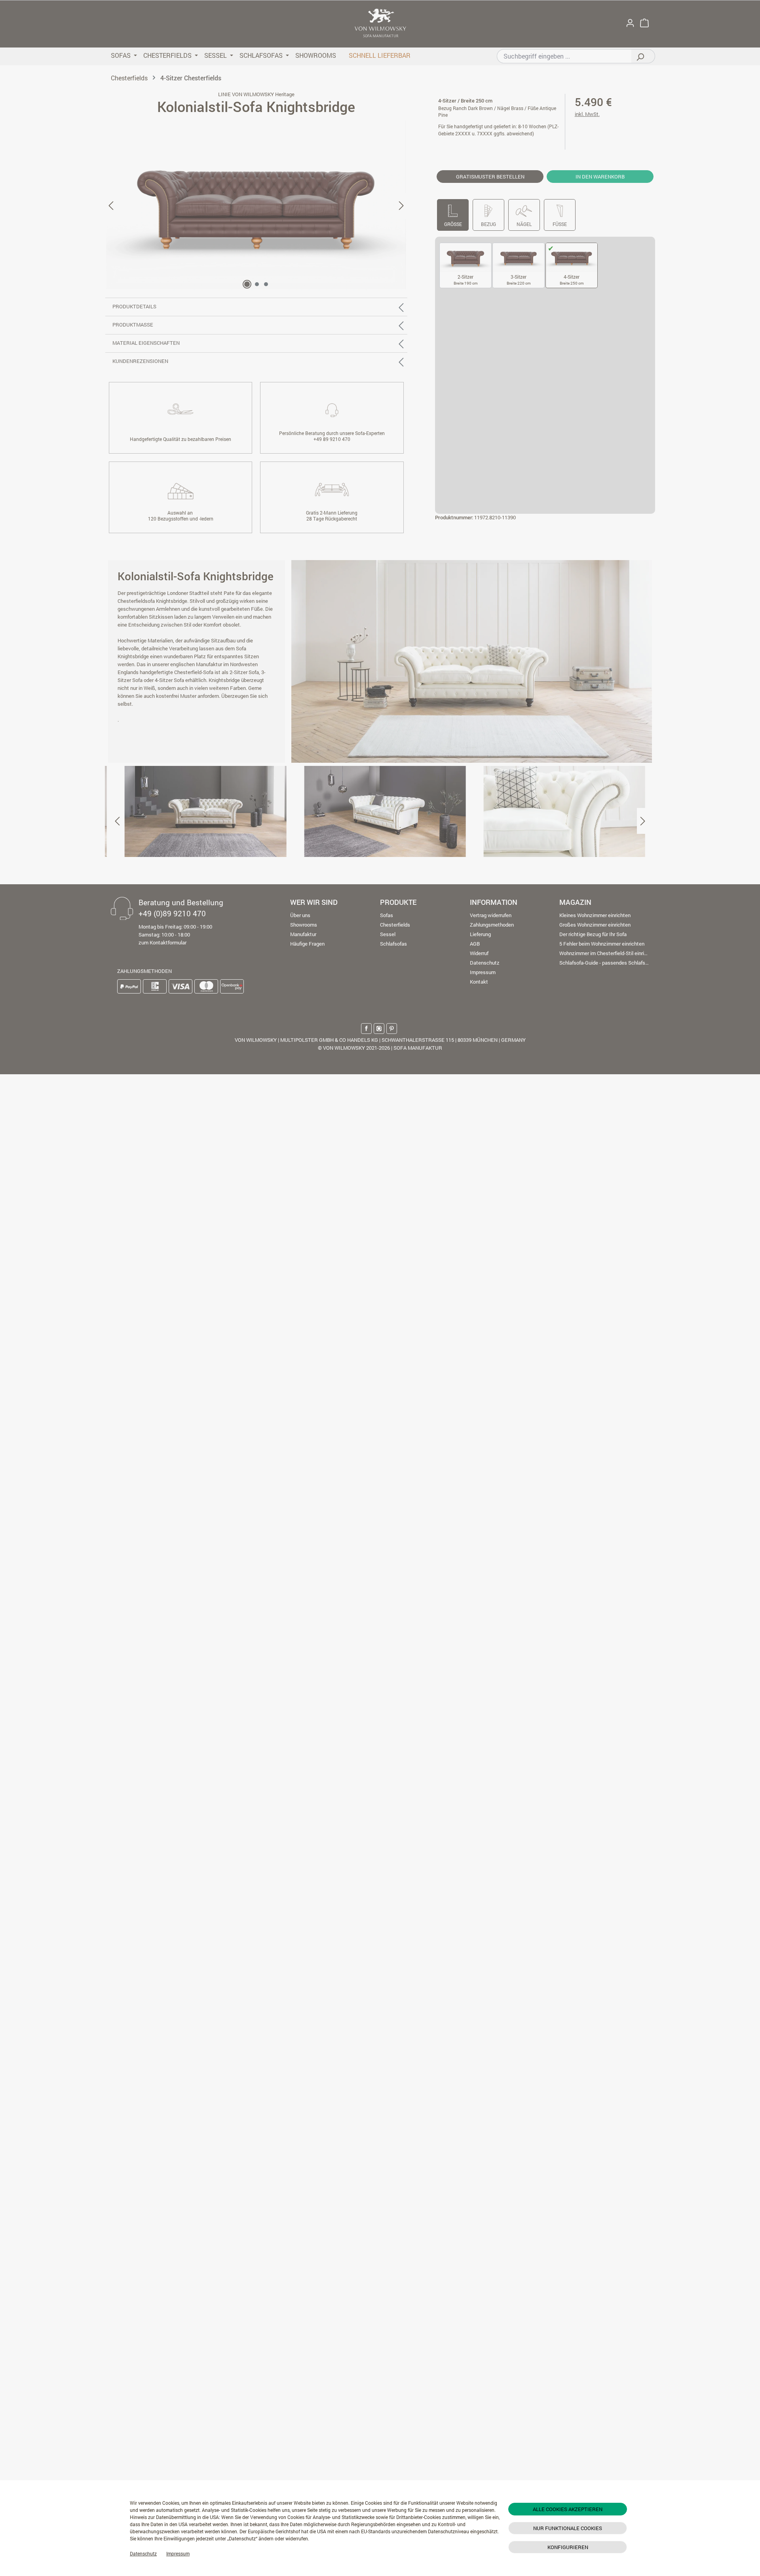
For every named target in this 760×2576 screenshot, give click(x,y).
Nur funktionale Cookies (568, 2528)
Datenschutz (143, 2553)
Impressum (178, 2553)
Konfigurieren (568, 2547)
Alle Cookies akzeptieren (568, 2509)
